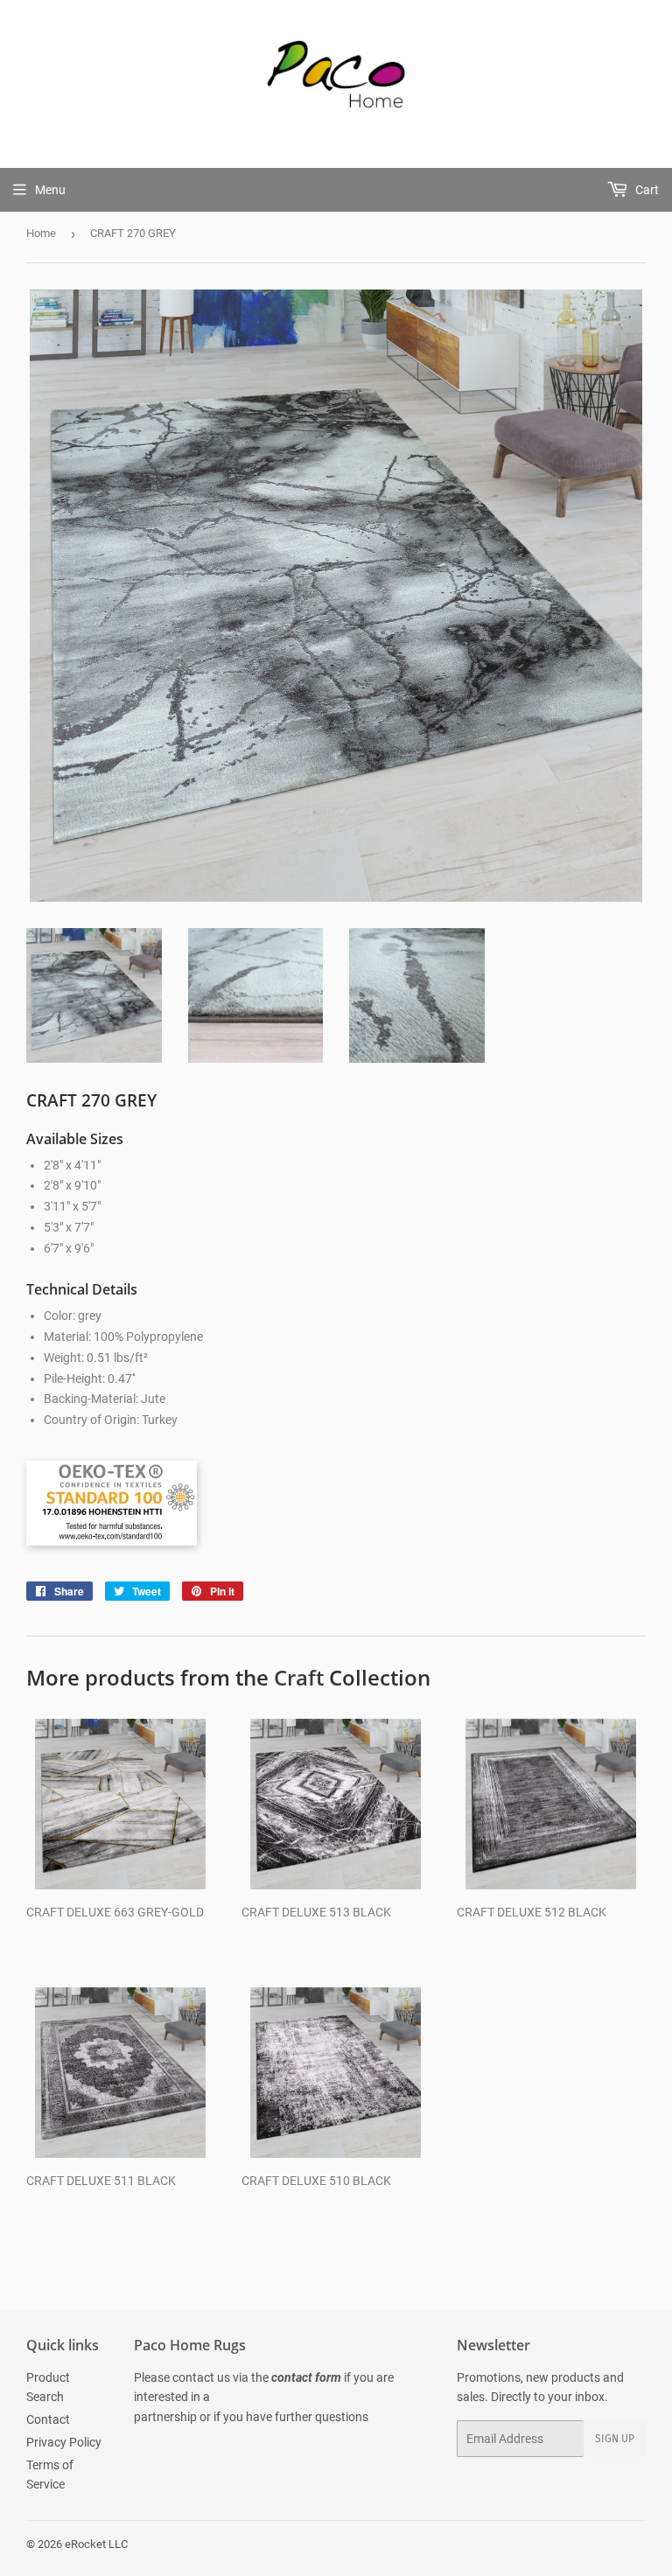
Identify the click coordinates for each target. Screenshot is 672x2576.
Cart (646, 190)
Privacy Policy (64, 2442)
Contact (48, 2419)
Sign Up (615, 2439)
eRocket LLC (96, 2544)
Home (41, 233)
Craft (299, 1677)
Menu (50, 190)
